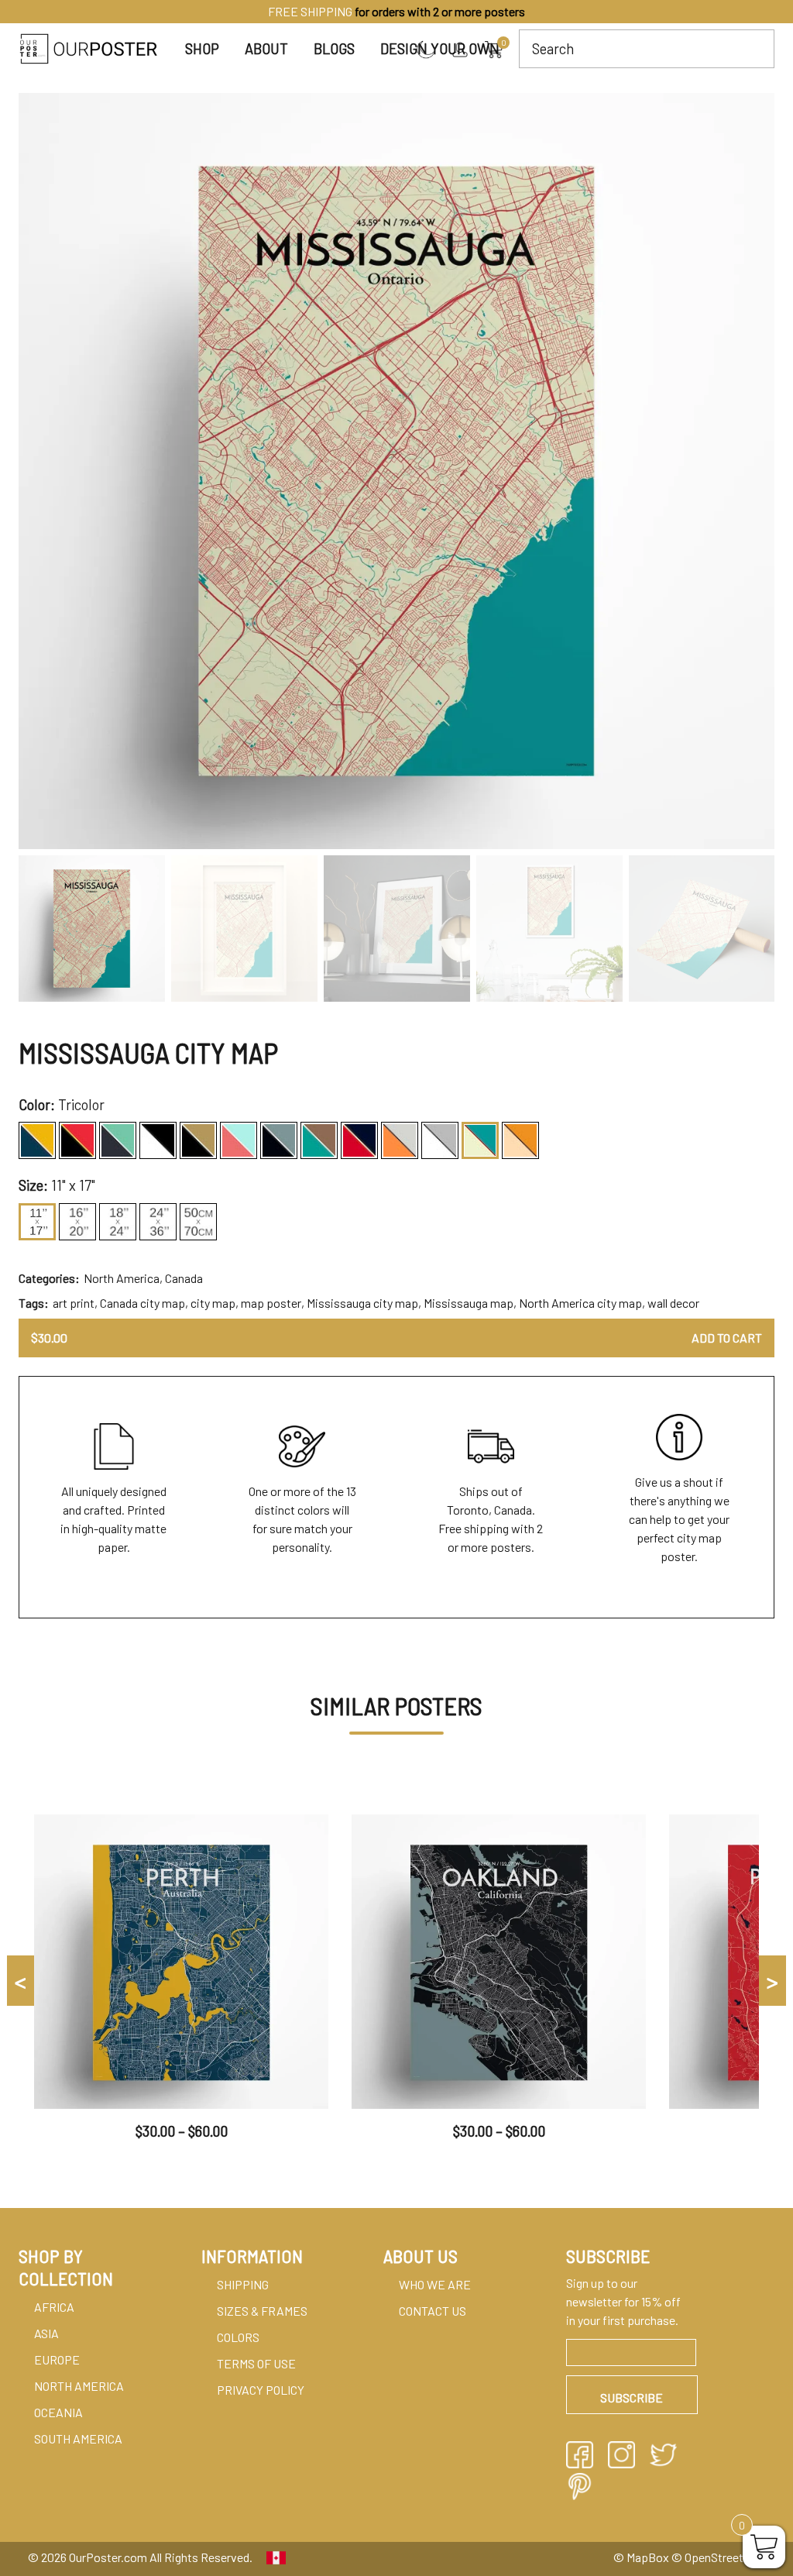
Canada (184, 1278)
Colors (238, 2337)
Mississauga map (469, 1303)
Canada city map (142, 1303)
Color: (37, 1105)
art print (74, 1303)
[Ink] (158, 1140)
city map (213, 1303)
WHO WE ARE (435, 2284)
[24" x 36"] (158, 1222)
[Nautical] (359, 1140)
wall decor (673, 1303)
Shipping (243, 2284)
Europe (57, 2359)
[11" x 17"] (37, 1222)
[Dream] (118, 1140)
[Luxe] (198, 1140)
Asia (46, 2333)
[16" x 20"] (77, 1222)
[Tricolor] (480, 1140)
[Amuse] (37, 1140)
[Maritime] (239, 1140)
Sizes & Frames (262, 2311)
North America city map (580, 1303)
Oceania (58, 2412)
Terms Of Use (256, 2363)
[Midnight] (279, 1140)
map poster (271, 1303)
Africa (54, 2307)
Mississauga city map (362, 1303)
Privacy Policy (261, 2390)
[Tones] (440, 1140)
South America (78, 2438)
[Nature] (319, 1140)
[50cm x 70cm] (198, 1222)
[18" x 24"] (118, 1222)
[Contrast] (77, 1140)
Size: (33, 1185)
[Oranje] (400, 1140)
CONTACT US (433, 2311)
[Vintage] (520, 1140)
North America (122, 1278)
